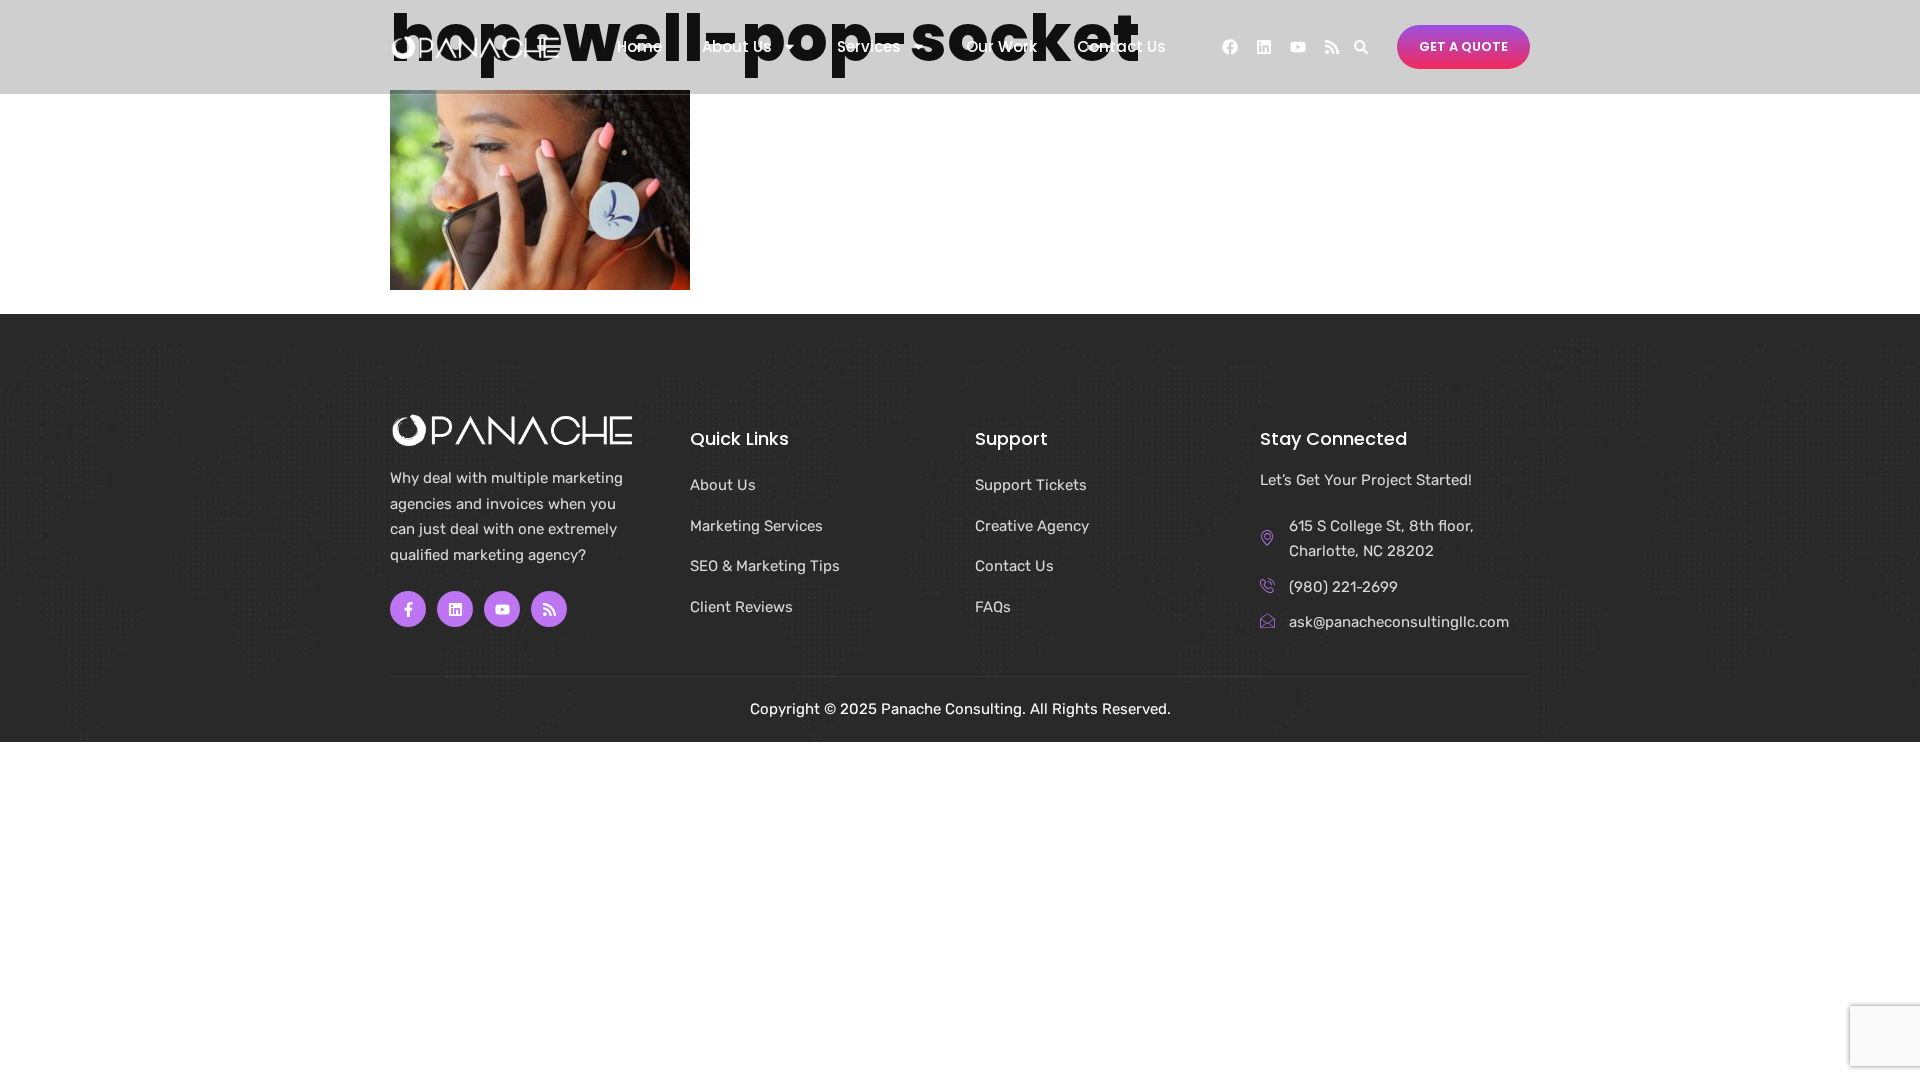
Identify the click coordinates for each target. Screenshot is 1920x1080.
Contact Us (1121, 47)
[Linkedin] (1264, 47)
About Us (737, 47)
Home (639, 47)
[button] (1360, 46)
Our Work (1001, 47)
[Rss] (1332, 47)
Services (869, 47)
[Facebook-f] (408, 609)
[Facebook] (1230, 47)
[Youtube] (1298, 47)
